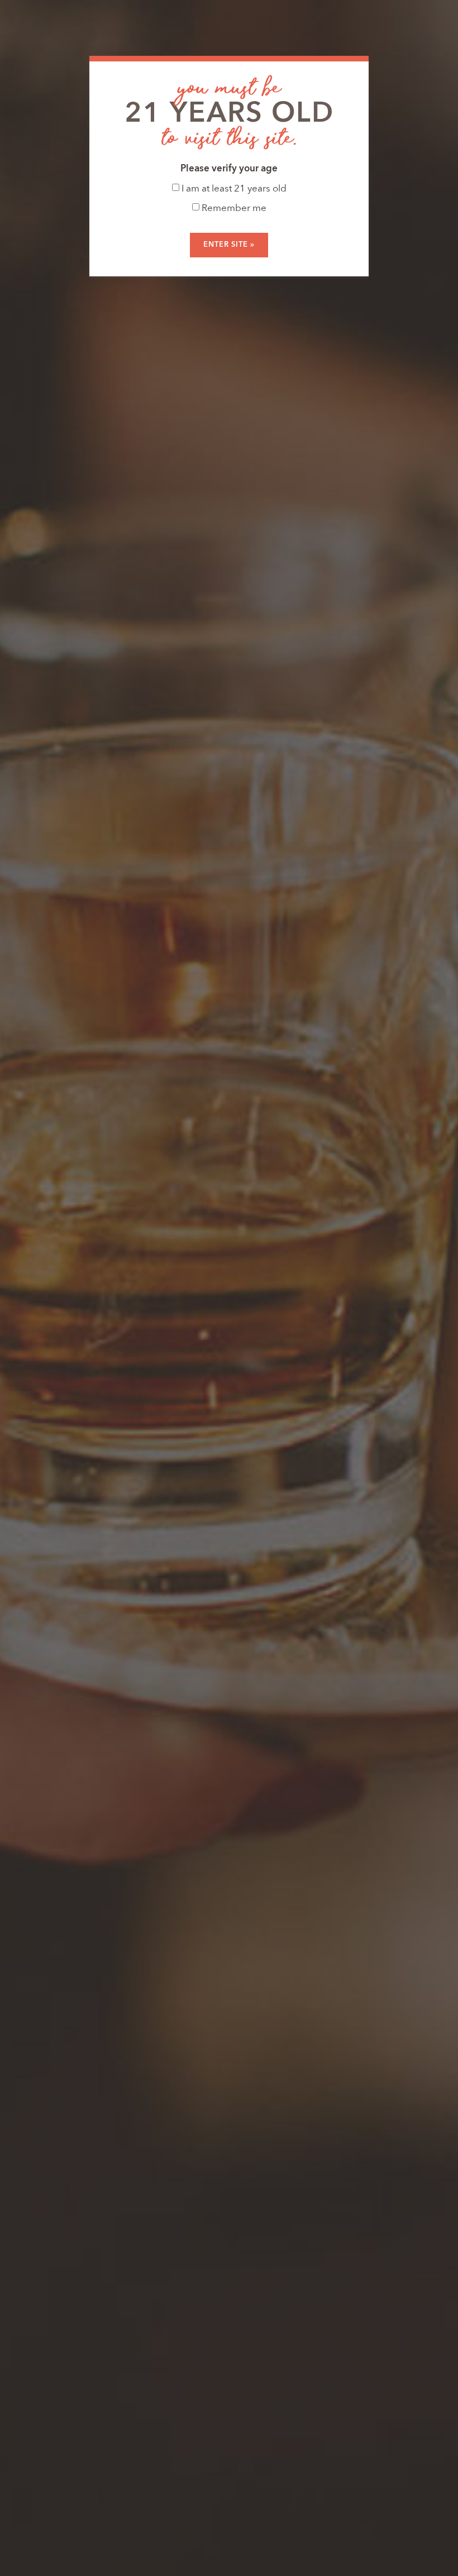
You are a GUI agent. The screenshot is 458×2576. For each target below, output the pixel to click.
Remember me (233, 209)
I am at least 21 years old (233, 189)
